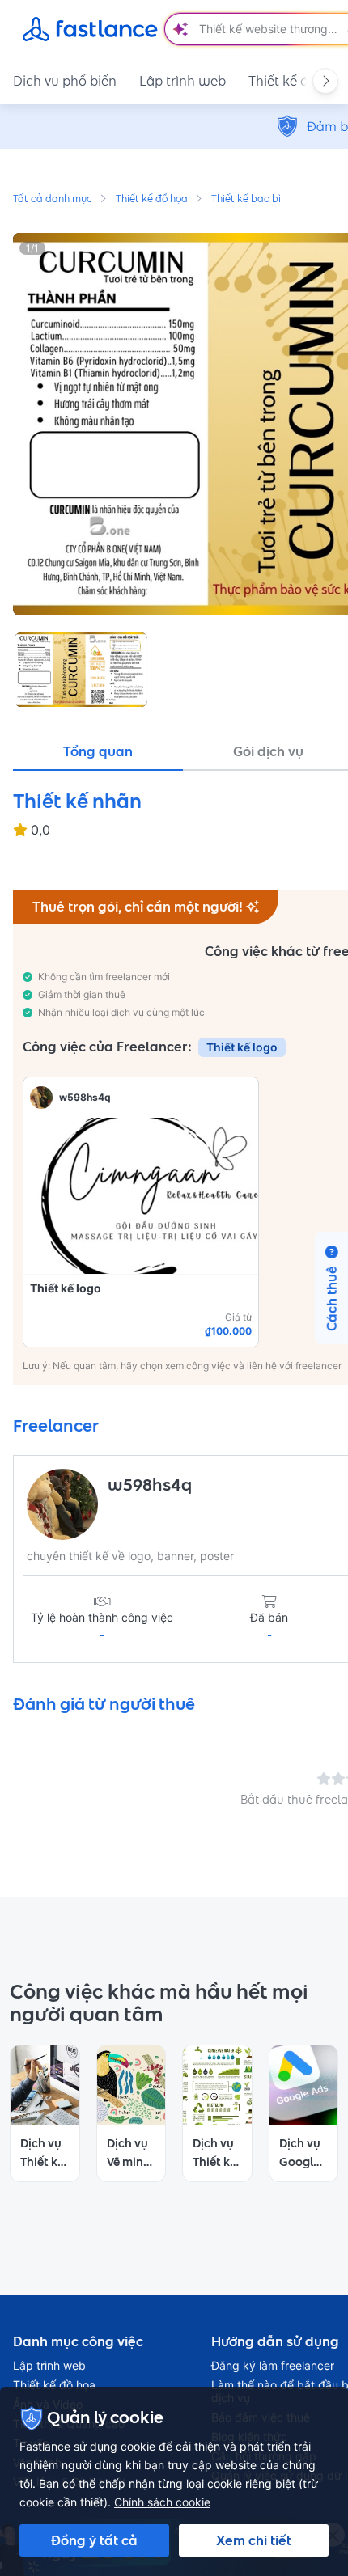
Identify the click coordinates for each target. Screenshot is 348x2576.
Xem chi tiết (254, 2540)
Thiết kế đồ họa (152, 200)
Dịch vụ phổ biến (65, 81)
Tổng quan (98, 751)
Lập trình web (182, 81)
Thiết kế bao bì (246, 200)
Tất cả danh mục (53, 200)
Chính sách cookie (162, 2502)
